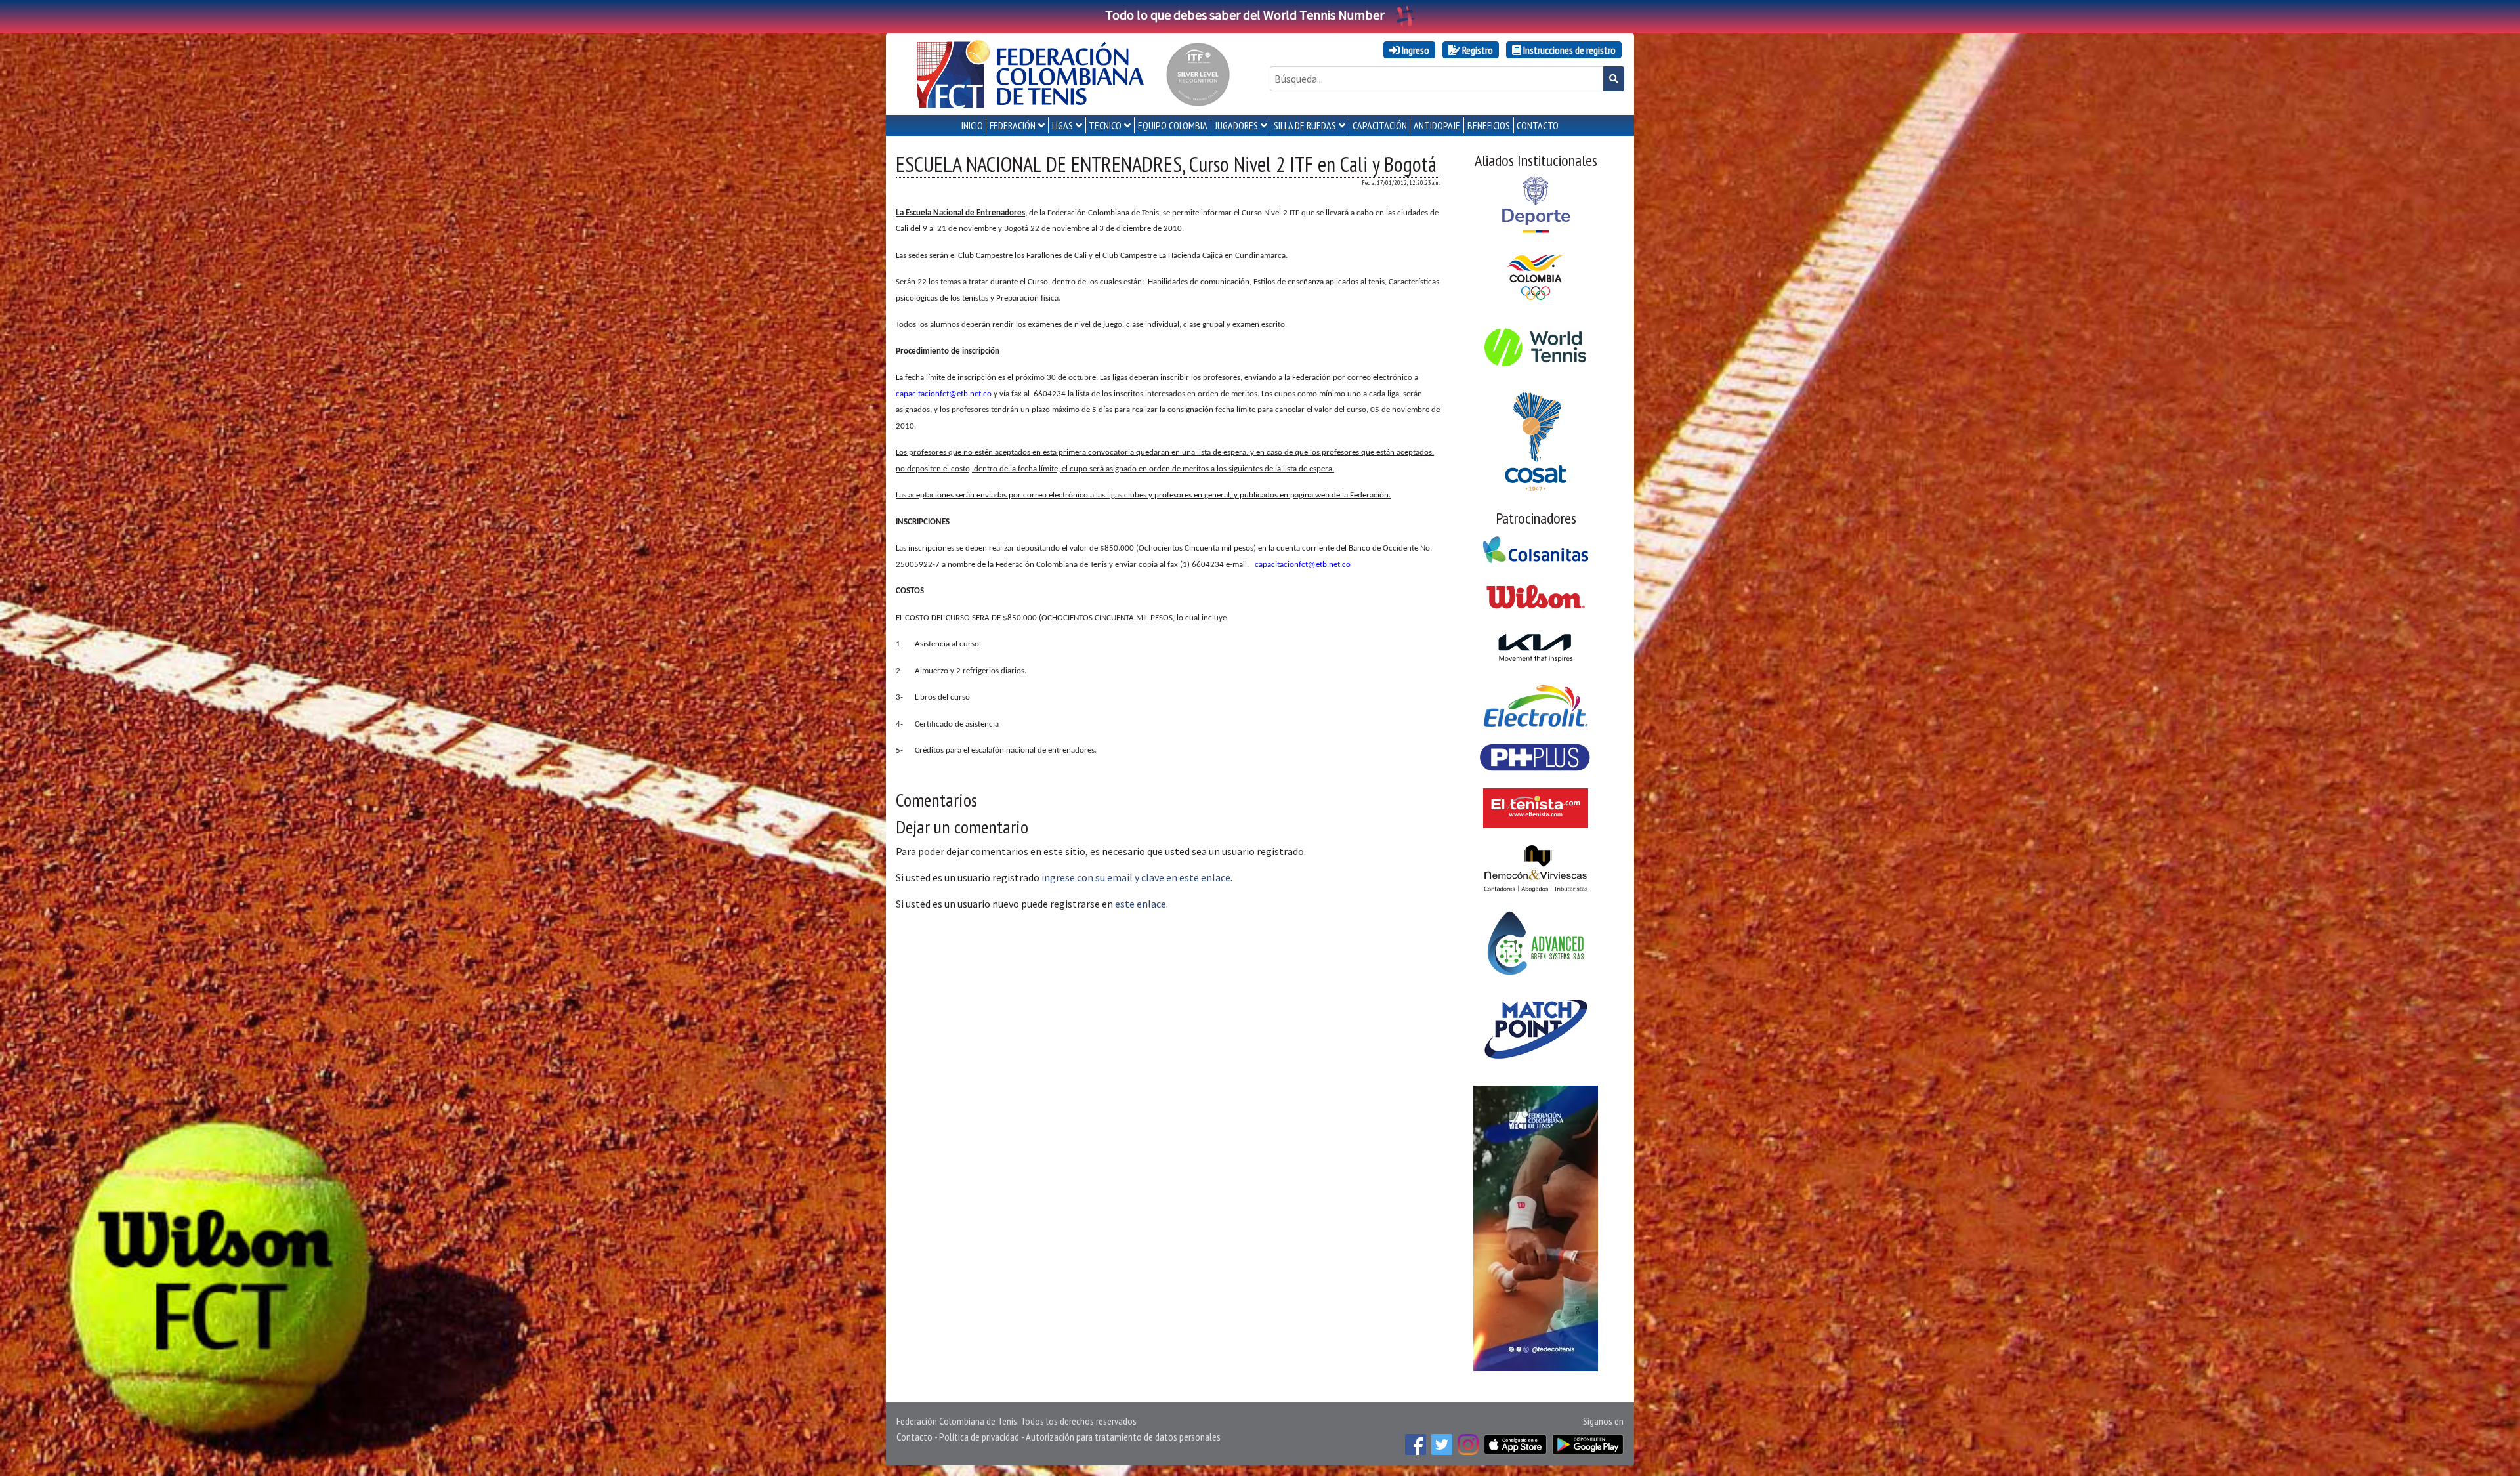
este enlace (1141, 904)
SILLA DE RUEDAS (1305, 125)
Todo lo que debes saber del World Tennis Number (1245, 15)
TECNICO (1105, 125)
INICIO (972, 125)
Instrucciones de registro (1568, 50)
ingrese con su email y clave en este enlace (1136, 877)
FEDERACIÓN (1013, 125)
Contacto (914, 1437)
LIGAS (1062, 125)
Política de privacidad (979, 1437)
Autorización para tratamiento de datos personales (1123, 1437)
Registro (1477, 50)
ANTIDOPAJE (1437, 125)
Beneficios (1489, 125)
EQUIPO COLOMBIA (1173, 125)
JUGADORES (1236, 125)
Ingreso (1415, 50)
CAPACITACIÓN (1380, 125)
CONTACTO (1538, 125)
